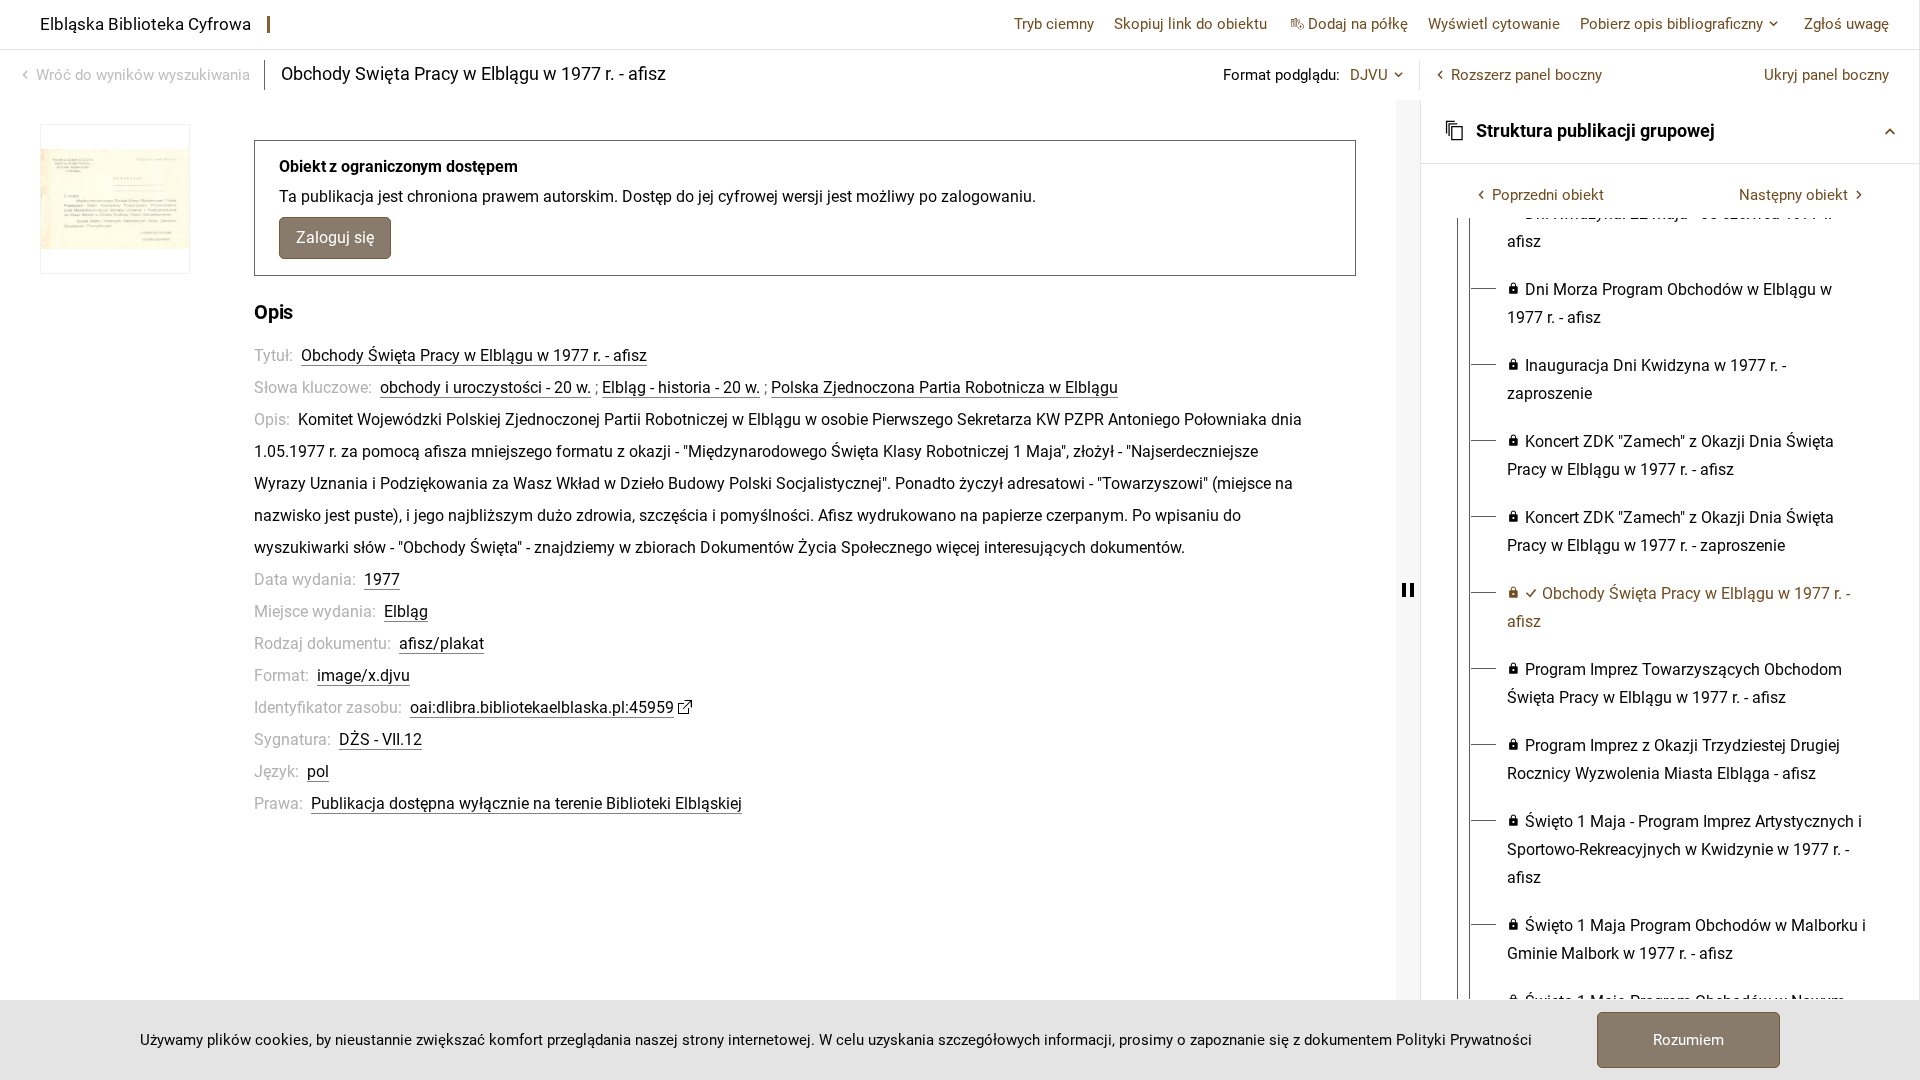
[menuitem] (1688, 228)
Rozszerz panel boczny (1526, 75)
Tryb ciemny (1054, 24)
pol (318, 771)
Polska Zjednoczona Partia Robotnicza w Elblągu (944, 387)
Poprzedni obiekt (1548, 195)
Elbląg (406, 611)
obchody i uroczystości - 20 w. (485, 387)
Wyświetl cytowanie (1494, 24)
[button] (1670, 131)
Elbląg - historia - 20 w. (681, 387)
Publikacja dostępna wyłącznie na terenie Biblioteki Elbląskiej (526, 803)
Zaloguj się (335, 237)
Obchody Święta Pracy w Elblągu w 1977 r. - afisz (474, 355)
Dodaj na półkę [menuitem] (1358, 24)
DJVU (1369, 75)
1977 (382, 579)
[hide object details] (1408, 590)
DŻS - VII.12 (380, 739)
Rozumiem (1688, 1040)
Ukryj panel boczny (1826, 75)
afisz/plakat (441, 643)
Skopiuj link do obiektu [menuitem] (1190, 24)
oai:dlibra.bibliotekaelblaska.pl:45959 (542, 707)
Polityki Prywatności (1464, 1040)
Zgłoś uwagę (1846, 24)
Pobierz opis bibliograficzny (1671, 24)
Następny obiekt (1793, 195)
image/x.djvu (363, 675)
